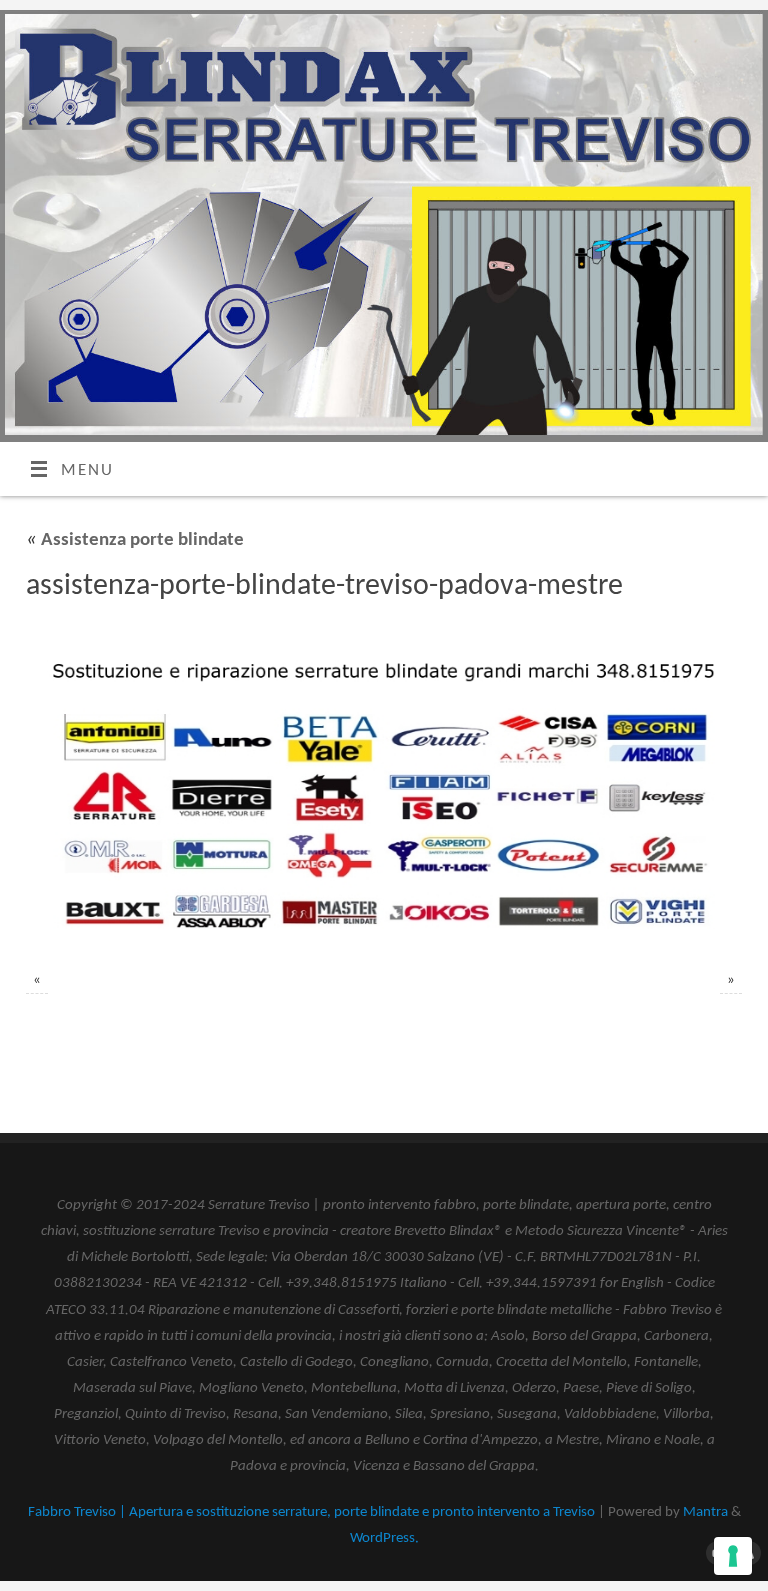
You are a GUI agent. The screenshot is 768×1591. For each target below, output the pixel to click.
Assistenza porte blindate (135, 540)
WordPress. (384, 1538)
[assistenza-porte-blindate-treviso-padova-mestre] (384, 790)
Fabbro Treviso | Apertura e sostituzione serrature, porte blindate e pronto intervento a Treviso (311, 1512)
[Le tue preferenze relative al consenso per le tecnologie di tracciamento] (733, 1556)
